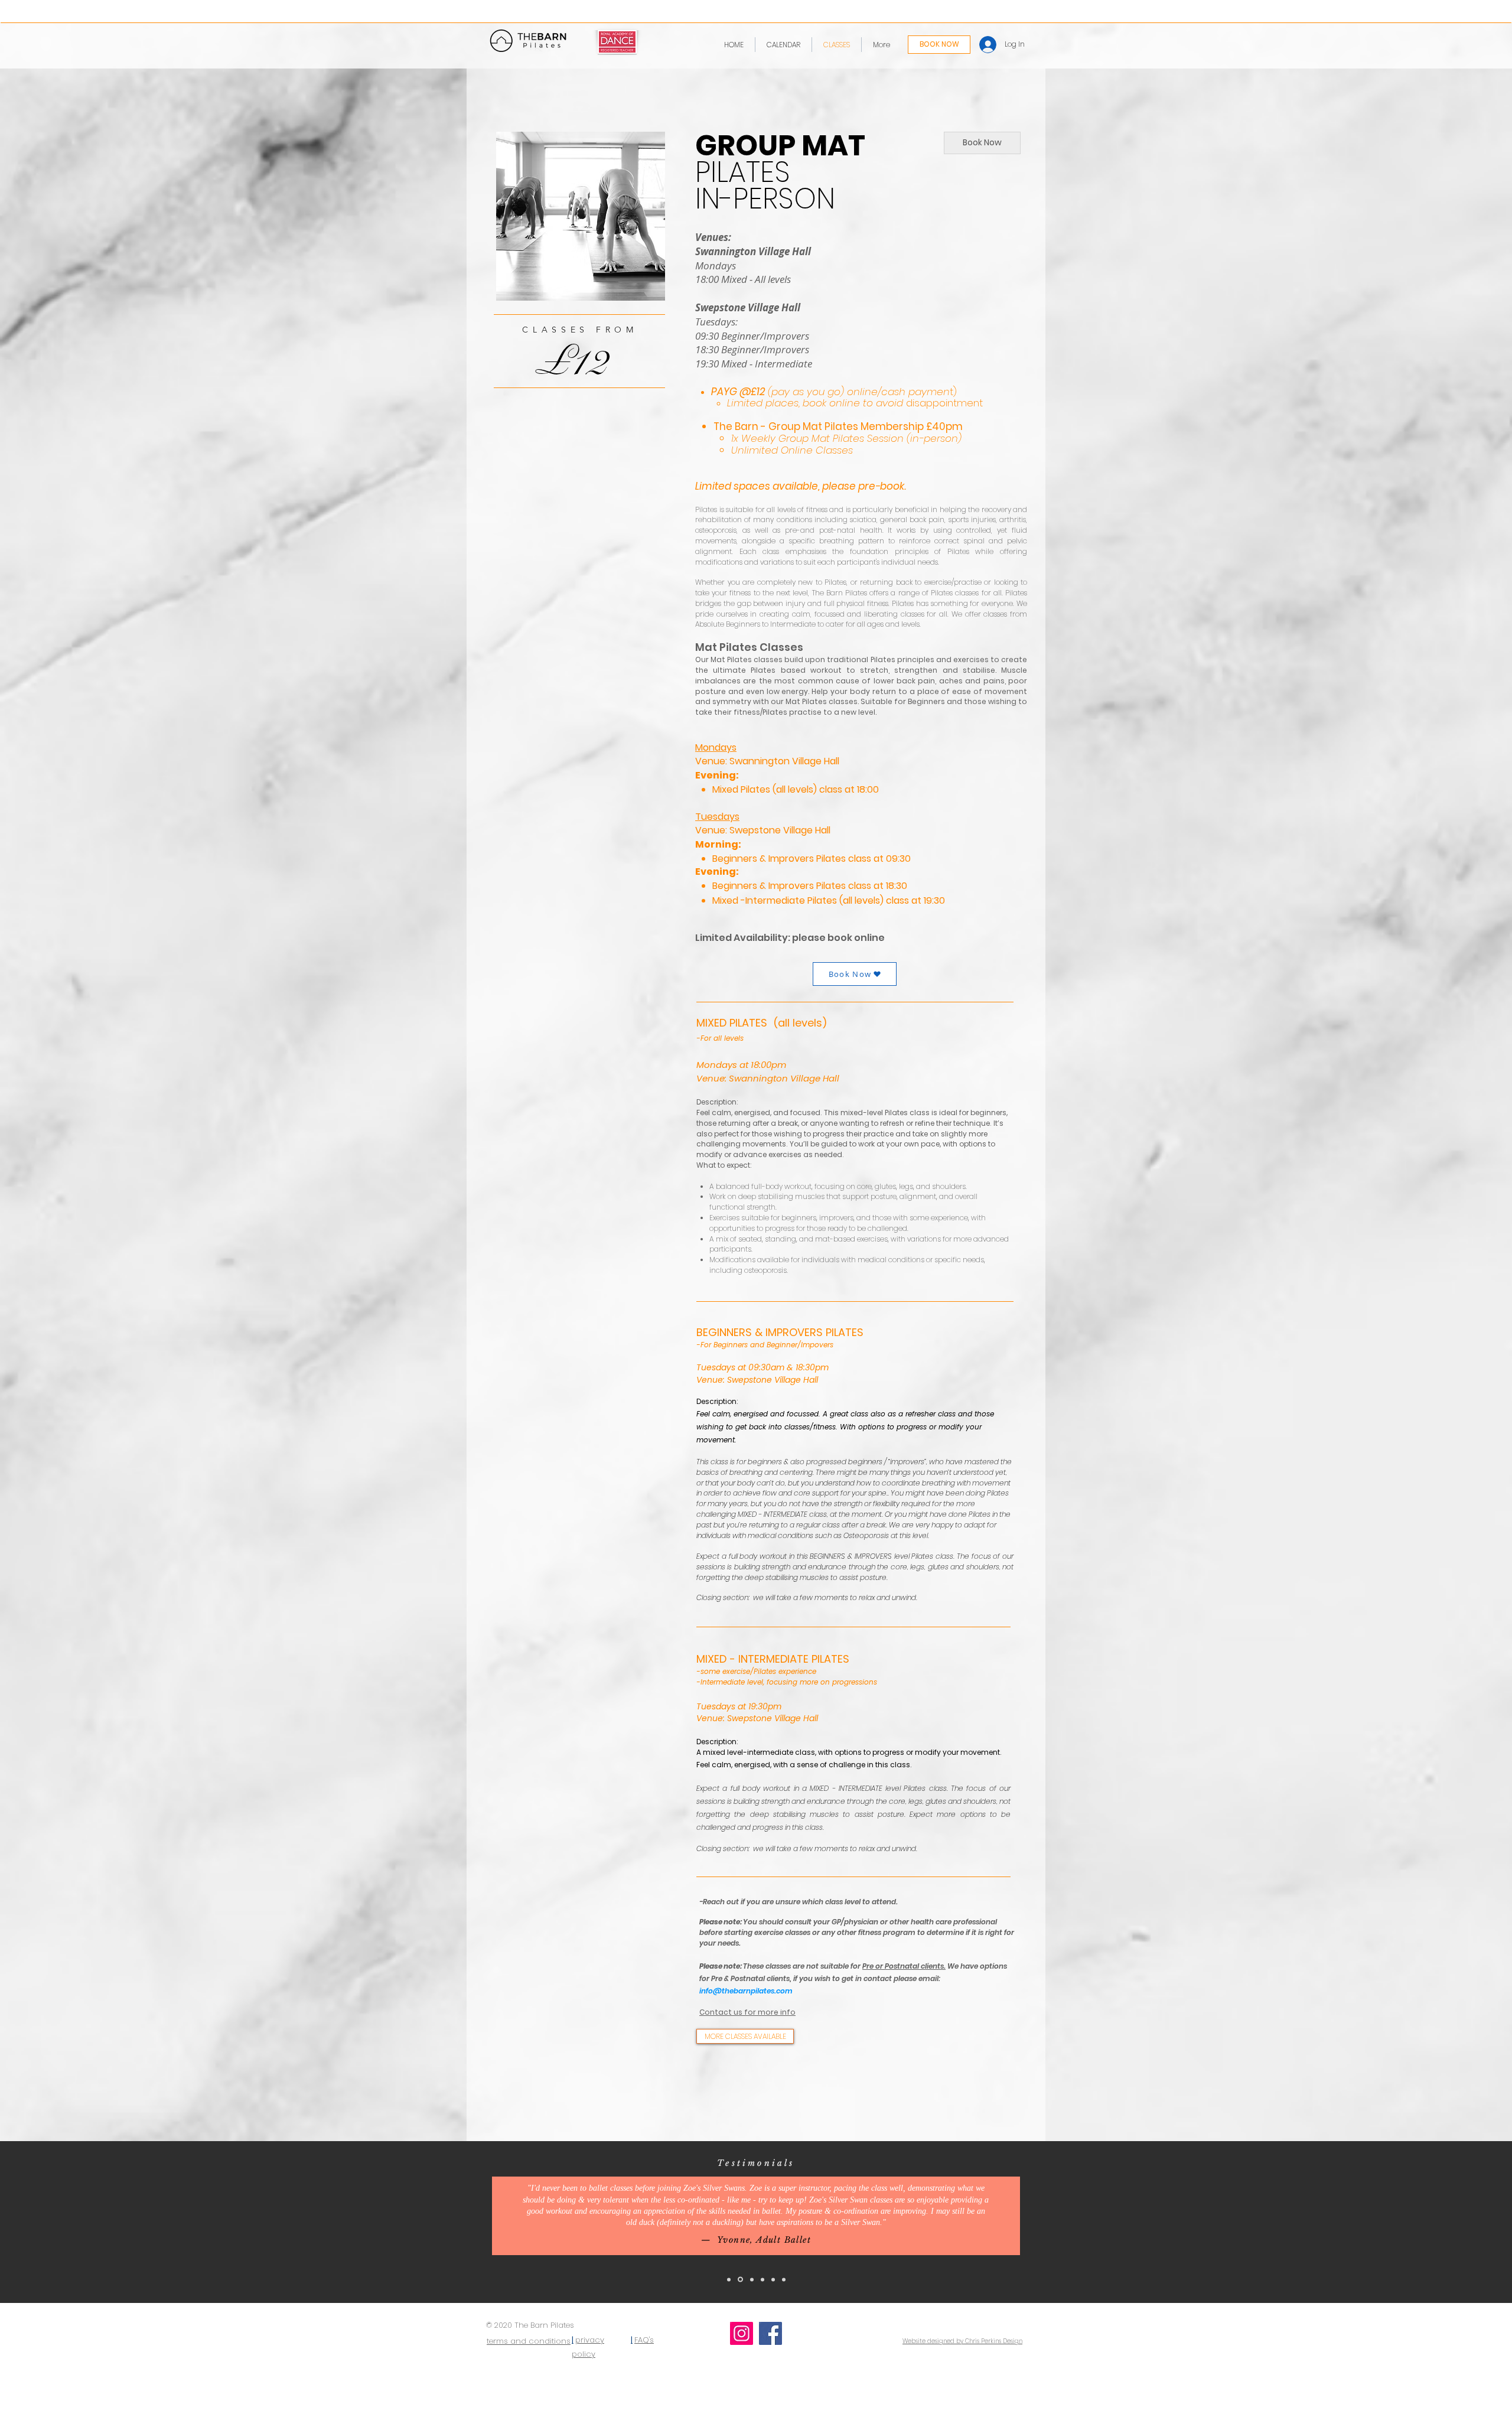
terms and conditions (529, 2341)
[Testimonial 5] (773, 2279)
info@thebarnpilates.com (746, 1991)
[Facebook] (770, 2333)
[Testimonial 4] (762, 2279)
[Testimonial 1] (729, 2279)
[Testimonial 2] (739, 2279)
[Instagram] (742, 2333)
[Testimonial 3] (751, 2280)
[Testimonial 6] (784, 2279)
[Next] (1448, 2222)
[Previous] (64, 2222)
